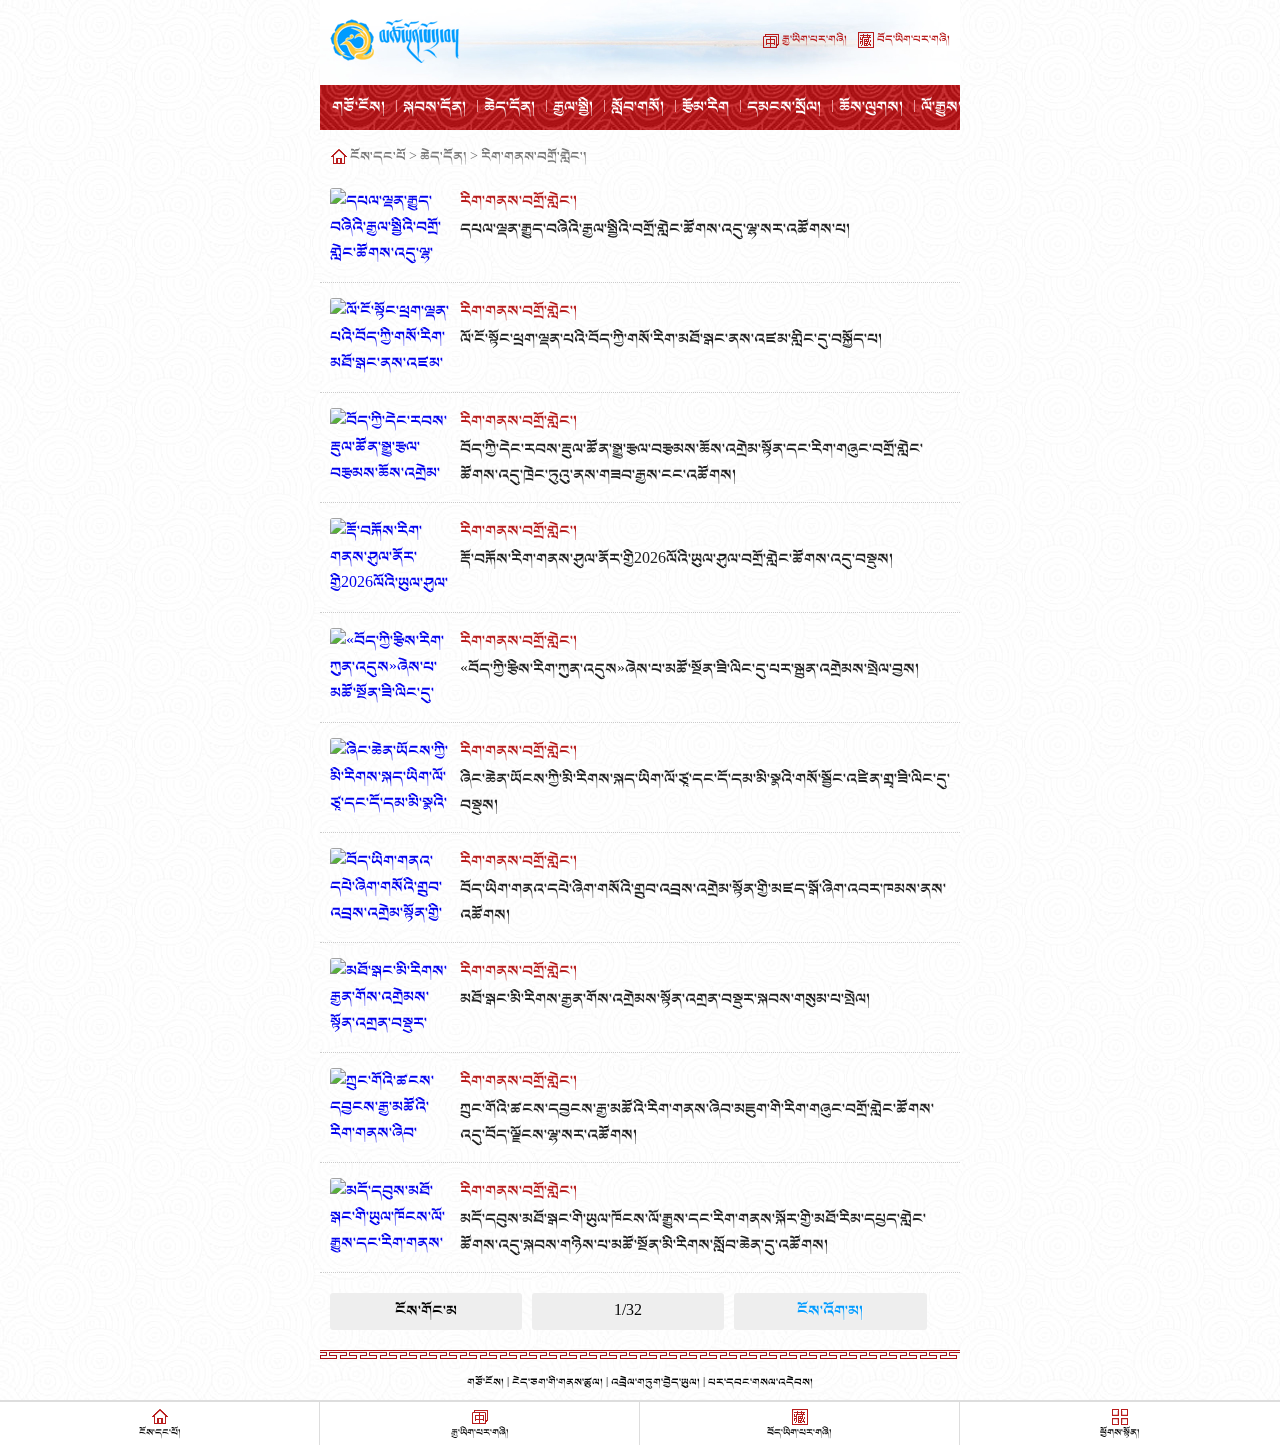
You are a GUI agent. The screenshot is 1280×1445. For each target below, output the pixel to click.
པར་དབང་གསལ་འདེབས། (760, 1382)
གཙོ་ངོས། (358, 107)
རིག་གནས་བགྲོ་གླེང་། (534, 156)
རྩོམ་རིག (705, 107)
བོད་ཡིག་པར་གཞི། (913, 39)
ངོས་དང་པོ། (160, 1433)
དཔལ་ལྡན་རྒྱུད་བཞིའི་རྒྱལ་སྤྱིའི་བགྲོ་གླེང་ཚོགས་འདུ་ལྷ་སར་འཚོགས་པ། (655, 229)
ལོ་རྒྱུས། (941, 107)
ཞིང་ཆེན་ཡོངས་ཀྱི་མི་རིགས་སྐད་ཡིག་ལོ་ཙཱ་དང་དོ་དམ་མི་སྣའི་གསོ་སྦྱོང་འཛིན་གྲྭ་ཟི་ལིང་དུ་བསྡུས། (705, 792)
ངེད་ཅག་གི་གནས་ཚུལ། (557, 1382)
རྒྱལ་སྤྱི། (573, 107)
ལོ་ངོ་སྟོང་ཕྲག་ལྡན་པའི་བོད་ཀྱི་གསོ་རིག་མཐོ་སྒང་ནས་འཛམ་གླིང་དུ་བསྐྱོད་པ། (671, 339)
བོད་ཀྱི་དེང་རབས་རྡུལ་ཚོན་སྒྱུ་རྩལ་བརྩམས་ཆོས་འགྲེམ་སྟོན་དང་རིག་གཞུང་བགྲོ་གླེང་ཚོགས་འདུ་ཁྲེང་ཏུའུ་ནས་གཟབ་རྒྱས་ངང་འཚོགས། (691, 462)
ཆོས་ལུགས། (871, 107)
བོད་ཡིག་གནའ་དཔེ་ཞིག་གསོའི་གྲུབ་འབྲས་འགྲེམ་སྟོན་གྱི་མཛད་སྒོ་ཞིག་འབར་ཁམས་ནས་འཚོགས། (703, 902)
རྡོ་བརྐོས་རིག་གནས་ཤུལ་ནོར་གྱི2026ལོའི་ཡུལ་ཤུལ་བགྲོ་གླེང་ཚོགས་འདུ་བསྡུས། (676, 559)
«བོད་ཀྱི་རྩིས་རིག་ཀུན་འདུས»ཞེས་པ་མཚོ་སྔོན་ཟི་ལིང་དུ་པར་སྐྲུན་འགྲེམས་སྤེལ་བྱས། (689, 669)
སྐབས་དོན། (434, 107)
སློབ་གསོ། (637, 107)
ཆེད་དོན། (509, 107)
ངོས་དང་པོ (378, 156)
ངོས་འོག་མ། (830, 1311)
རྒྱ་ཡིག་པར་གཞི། (814, 39)
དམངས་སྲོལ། (784, 107)
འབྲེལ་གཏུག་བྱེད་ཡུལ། (655, 1382)
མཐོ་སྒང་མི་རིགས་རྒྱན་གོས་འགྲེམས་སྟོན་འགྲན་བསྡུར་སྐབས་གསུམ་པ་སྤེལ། (665, 999)
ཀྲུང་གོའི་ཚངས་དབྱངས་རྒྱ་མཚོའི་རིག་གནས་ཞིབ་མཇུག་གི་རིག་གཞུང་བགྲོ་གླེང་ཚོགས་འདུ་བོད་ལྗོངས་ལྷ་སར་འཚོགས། (697, 1122)
